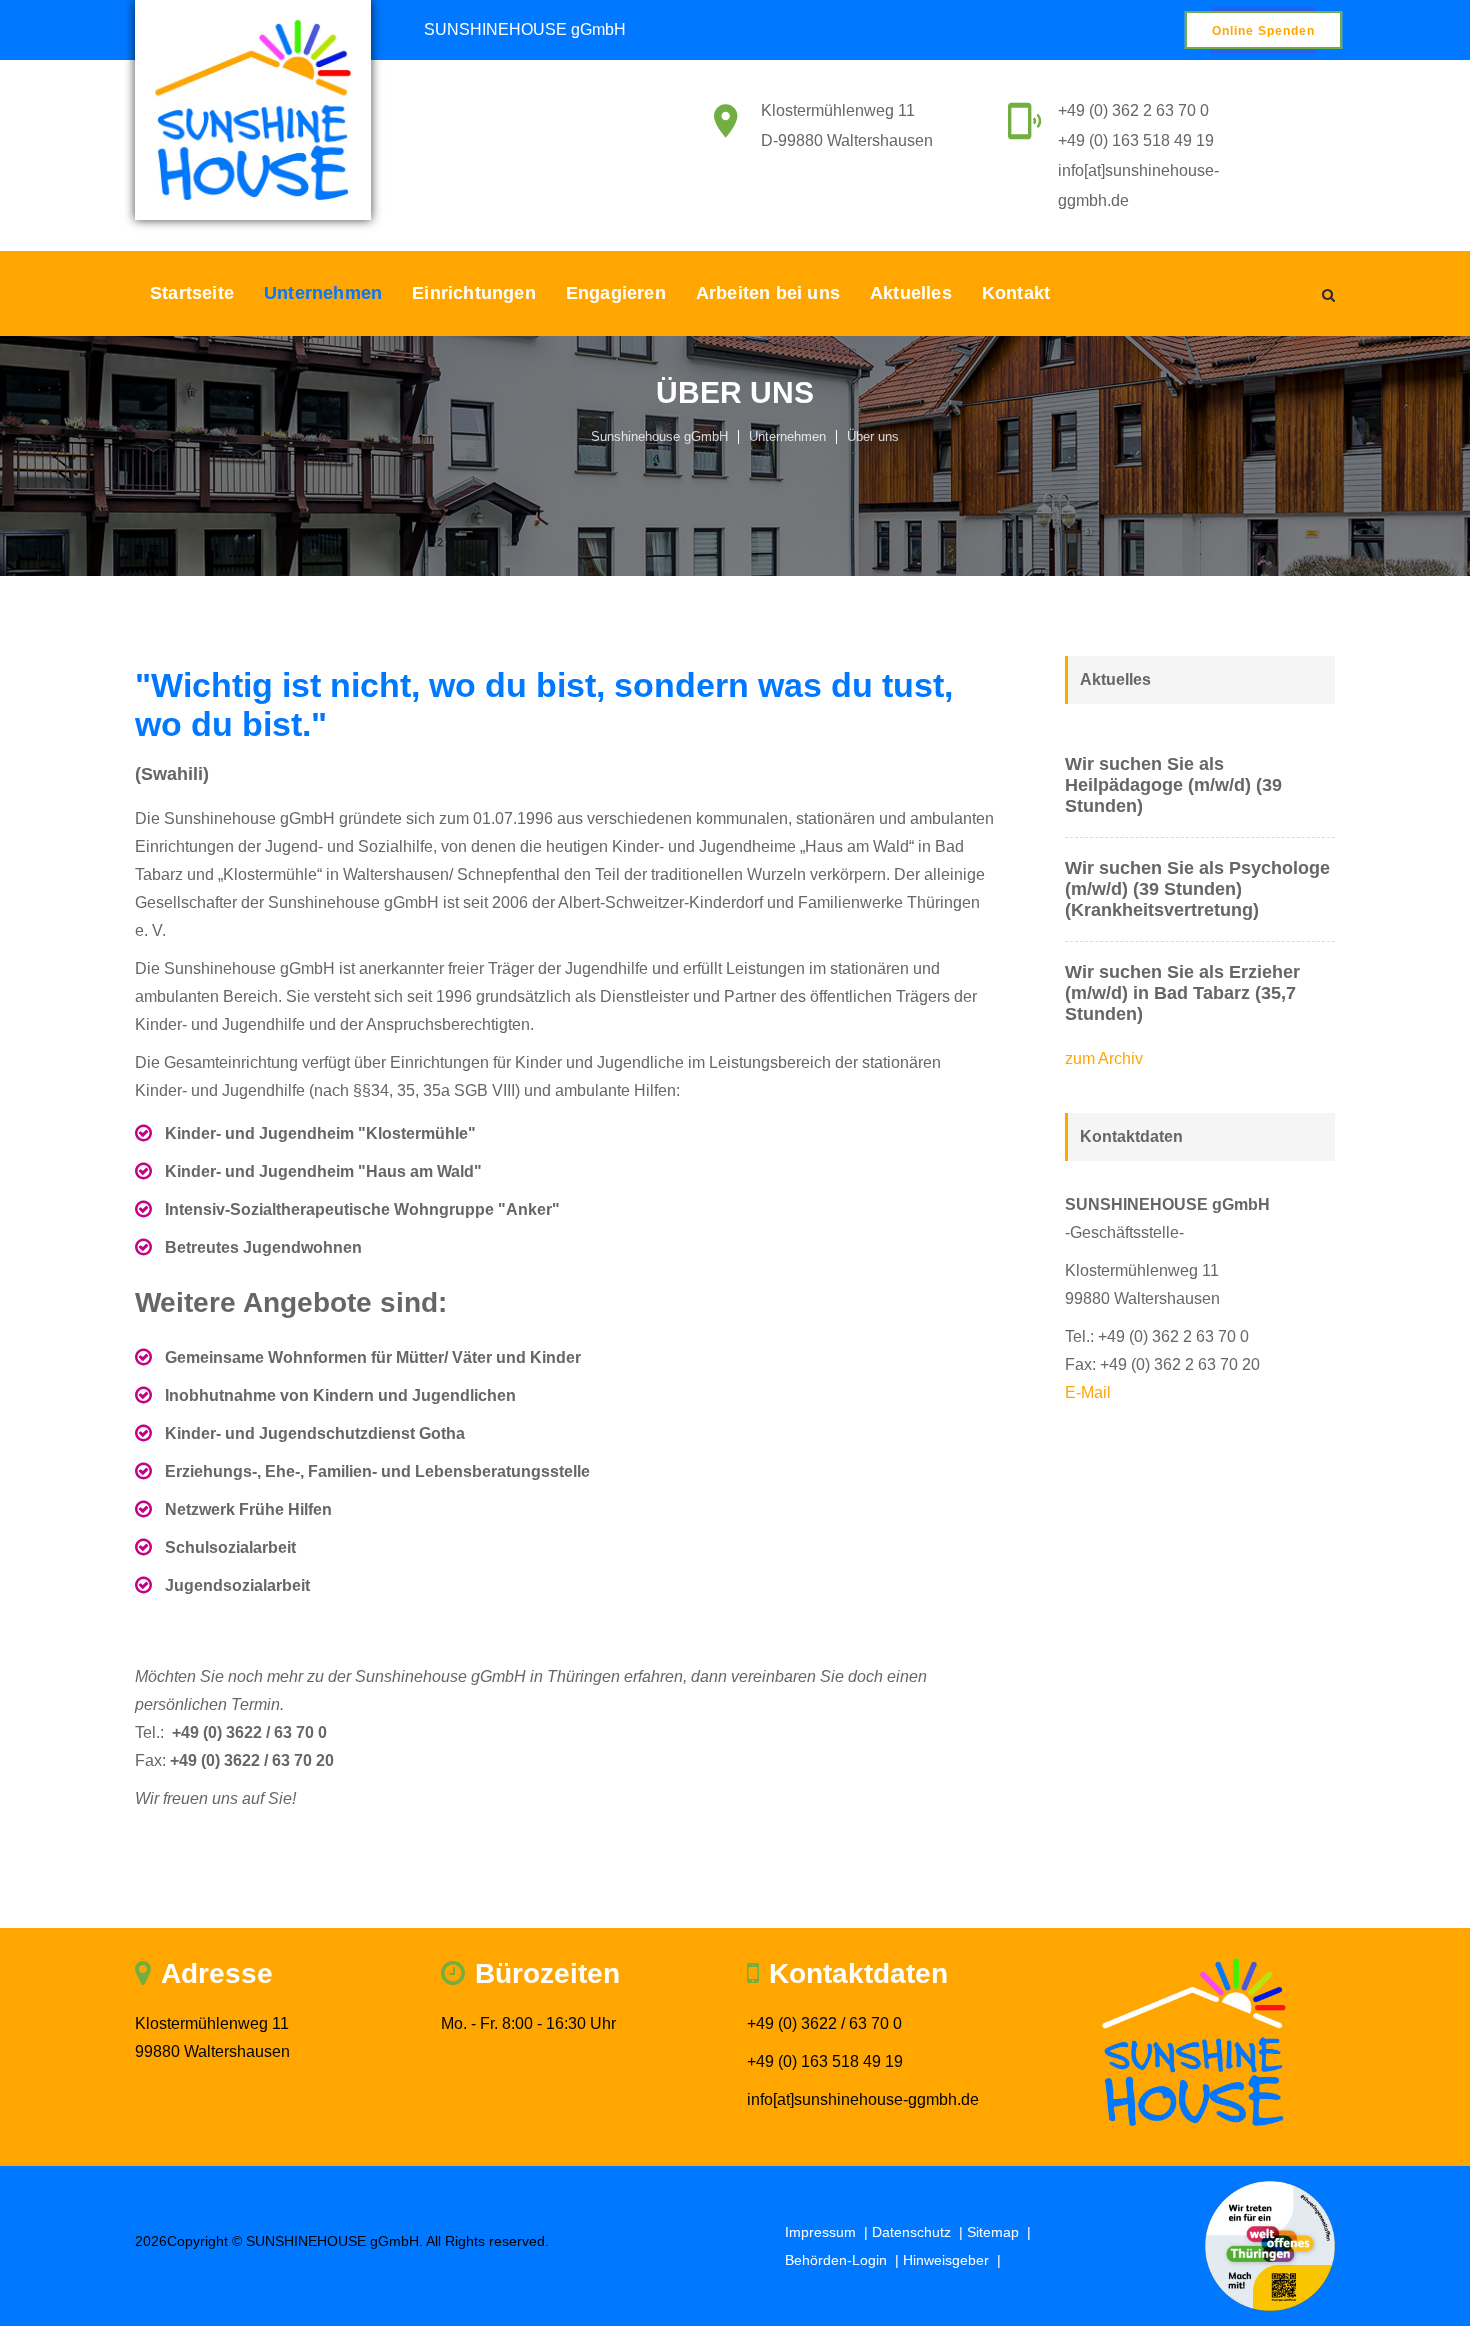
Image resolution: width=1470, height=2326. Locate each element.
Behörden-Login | (844, 2260)
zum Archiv (1104, 1058)
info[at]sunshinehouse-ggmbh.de (863, 2099)
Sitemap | (1001, 2232)
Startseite (192, 293)
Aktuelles (911, 293)
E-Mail (1088, 1392)
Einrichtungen (474, 293)
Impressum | (828, 2232)
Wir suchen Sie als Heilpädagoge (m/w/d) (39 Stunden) (1173, 785)
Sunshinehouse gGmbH (659, 436)
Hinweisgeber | (954, 2260)
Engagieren (616, 293)
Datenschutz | (919, 2232)
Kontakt (1016, 293)
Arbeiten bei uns (768, 293)
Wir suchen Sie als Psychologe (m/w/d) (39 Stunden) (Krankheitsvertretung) (1197, 889)
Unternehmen (323, 293)
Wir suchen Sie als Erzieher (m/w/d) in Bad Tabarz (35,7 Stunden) (1182, 993)
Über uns (873, 436)
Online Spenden (1263, 31)
